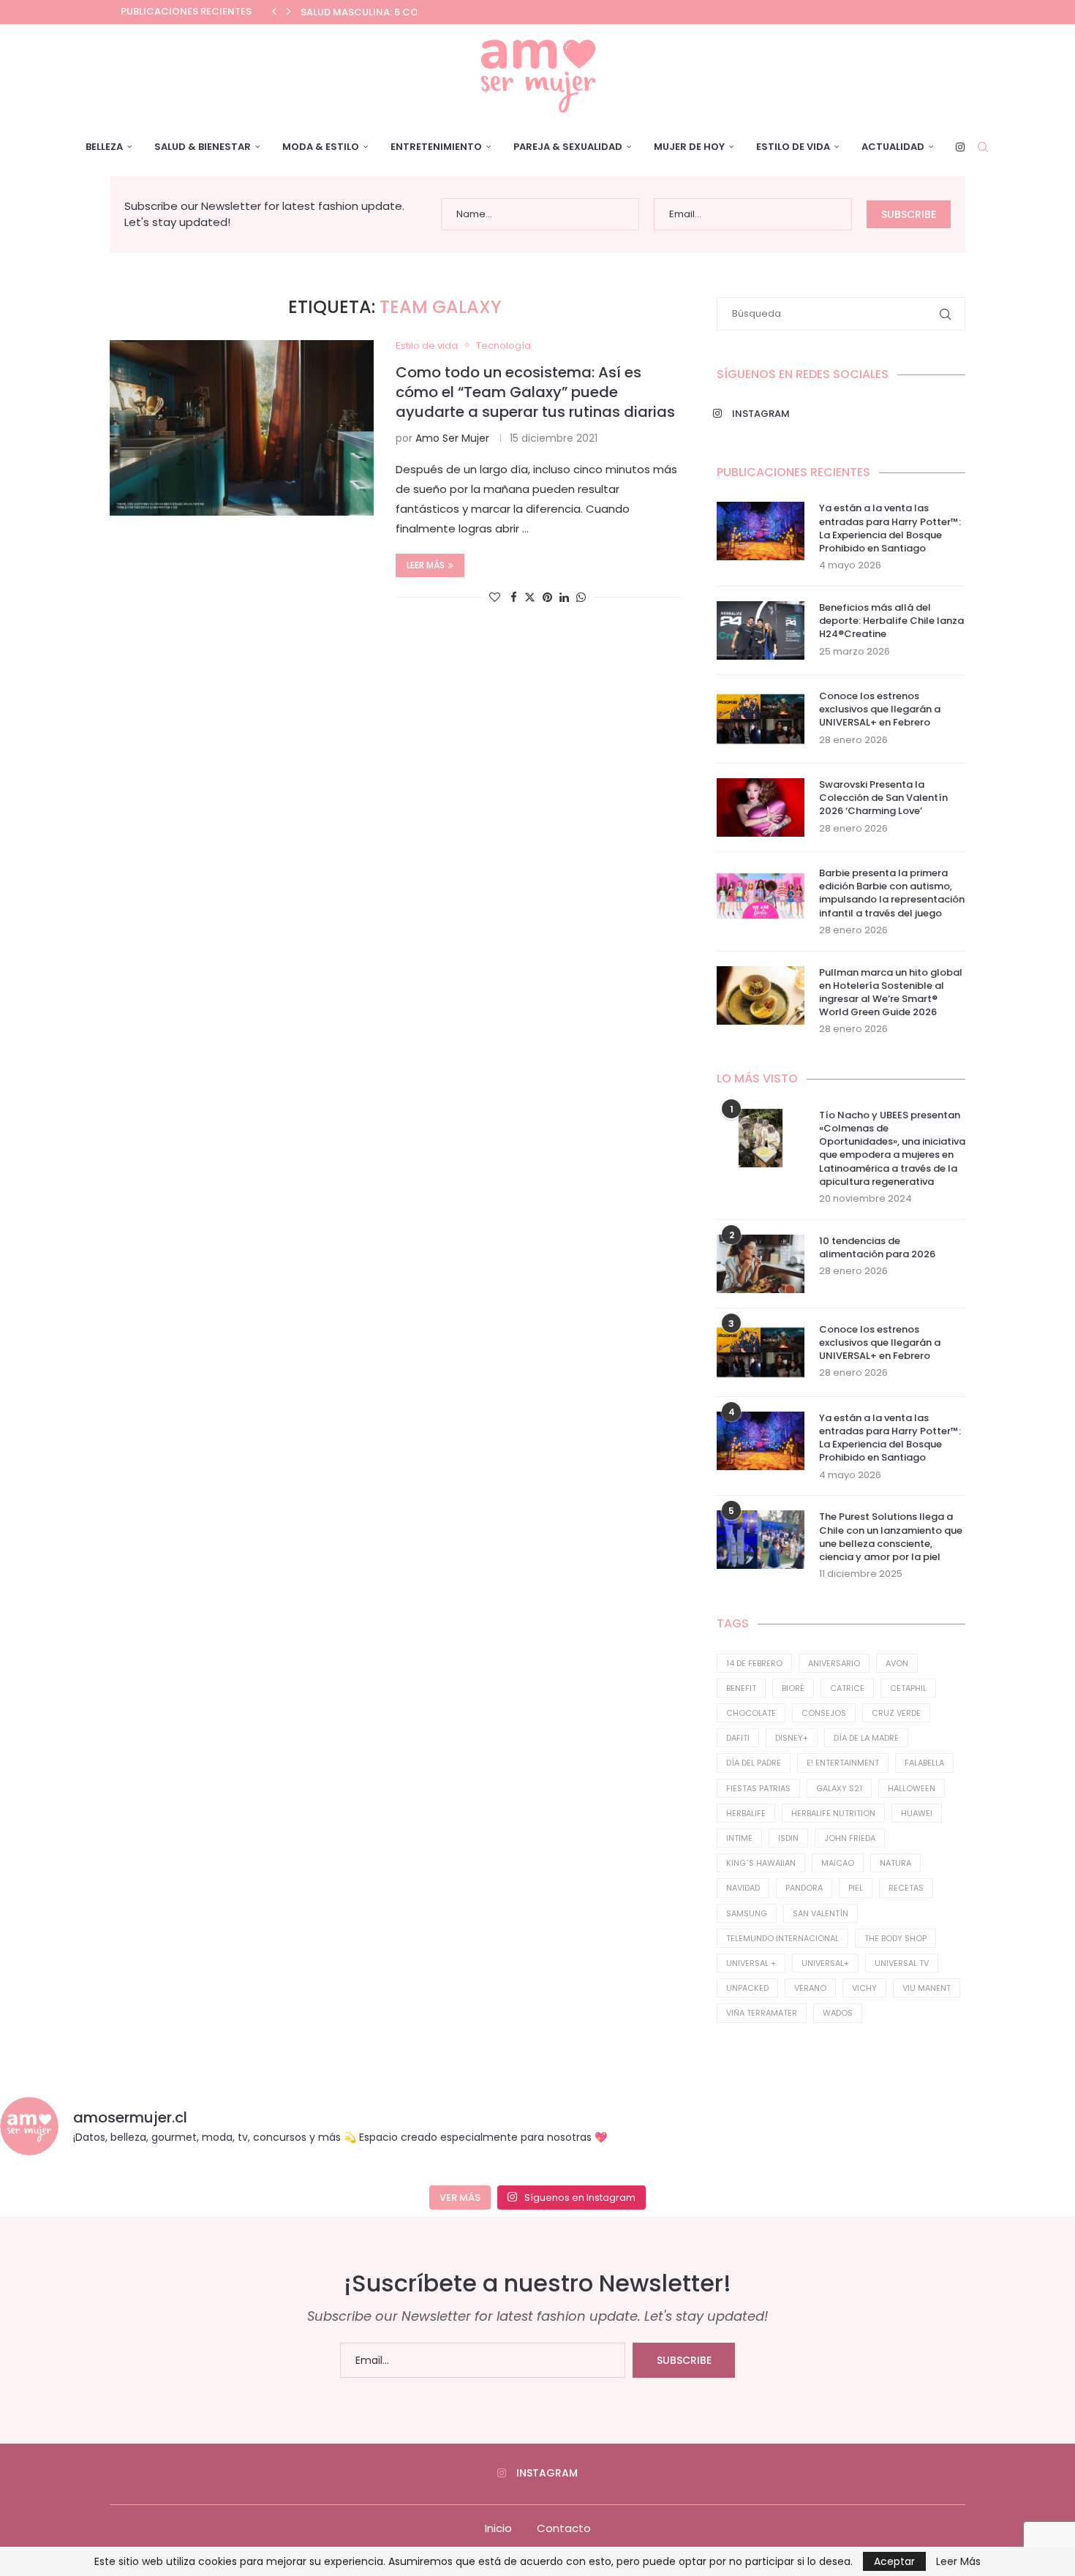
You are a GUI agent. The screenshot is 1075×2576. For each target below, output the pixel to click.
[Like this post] (495, 597)
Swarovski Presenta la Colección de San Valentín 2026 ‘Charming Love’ (883, 798)
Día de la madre (866, 1738)
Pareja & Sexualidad (568, 147)
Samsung (747, 1913)
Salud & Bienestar (203, 147)
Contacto (564, 2528)
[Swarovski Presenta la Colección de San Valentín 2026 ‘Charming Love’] (761, 807)
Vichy (864, 1988)
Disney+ (792, 1738)
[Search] (983, 147)
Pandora (804, 1888)
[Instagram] (960, 147)
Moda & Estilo (321, 147)
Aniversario (834, 1663)
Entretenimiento (436, 147)
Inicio (498, 2528)
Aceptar (894, 2561)
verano (810, 1988)
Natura (895, 1863)
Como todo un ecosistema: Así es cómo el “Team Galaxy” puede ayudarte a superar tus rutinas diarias (535, 392)
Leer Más (958, 2561)
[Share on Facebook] (514, 597)
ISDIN (788, 1838)
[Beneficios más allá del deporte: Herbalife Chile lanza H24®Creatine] (761, 630)
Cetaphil (908, 1688)
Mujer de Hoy (689, 147)
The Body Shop (895, 1938)
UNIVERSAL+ (825, 1963)
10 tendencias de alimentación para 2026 (877, 1248)
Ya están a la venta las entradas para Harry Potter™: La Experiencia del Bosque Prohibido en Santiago (890, 528)
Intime (739, 1838)
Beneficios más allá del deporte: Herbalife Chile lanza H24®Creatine (891, 621)
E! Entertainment (843, 1763)
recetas (906, 1888)
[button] (274, 12)
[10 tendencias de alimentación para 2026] (761, 1264)
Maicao (838, 1863)
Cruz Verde (896, 1713)
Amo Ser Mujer (452, 438)
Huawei (917, 1813)
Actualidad (893, 147)
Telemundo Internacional (782, 1938)
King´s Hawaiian (761, 1863)
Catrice (847, 1688)
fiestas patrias (758, 1788)
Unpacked (747, 1988)
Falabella (924, 1763)
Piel (856, 1888)
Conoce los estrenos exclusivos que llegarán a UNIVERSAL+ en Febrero (880, 709)
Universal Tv (902, 1963)
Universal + (751, 1963)
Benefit (741, 1688)
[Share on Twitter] (530, 597)
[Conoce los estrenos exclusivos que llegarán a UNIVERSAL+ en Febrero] (761, 719)
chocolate (751, 1713)
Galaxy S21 (839, 1788)
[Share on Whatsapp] (581, 597)
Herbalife (746, 1813)
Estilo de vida (793, 147)
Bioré (793, 1688)
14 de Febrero (754, 1663)
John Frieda (850, 1838)
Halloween (912, 1788)
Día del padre (754, 1763)
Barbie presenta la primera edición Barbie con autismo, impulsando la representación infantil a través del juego (892, 893)
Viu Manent (927, 1988)
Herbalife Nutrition (833, 1813)
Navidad (743, 1888)
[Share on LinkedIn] (564, 597)
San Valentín (821, 1913)
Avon (897, 1663)
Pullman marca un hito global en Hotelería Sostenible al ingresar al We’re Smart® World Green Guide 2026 (891, 993)
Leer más (426, 565)
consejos (824, 1713)
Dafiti (738, 1738)
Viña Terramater (762, 2013)
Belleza (104, 147)
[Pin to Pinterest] (547, 597)
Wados (838, 2013)
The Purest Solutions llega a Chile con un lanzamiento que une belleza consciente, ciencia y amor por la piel (891, 1537)
